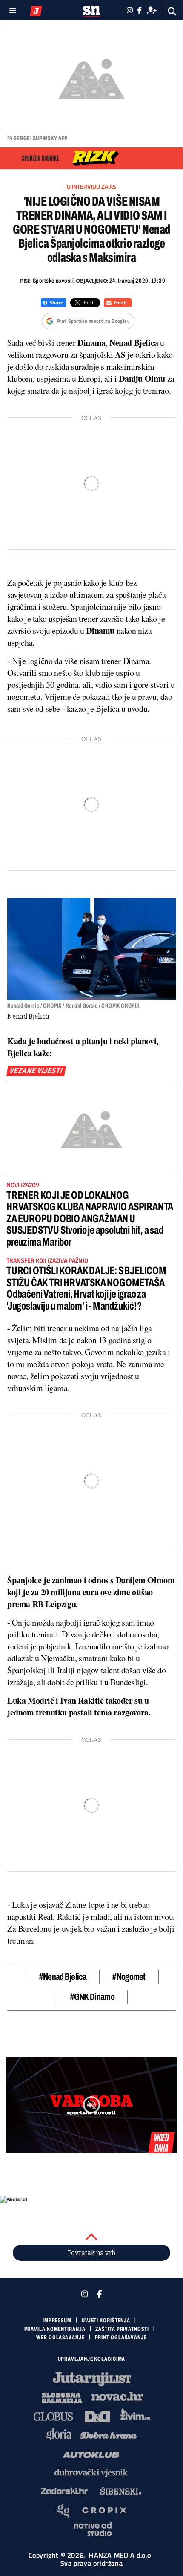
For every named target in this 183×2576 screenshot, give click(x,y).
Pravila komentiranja (55, 2329)
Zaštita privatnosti (122, 2329)
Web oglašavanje (60, 2338)
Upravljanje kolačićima (92, 2359)
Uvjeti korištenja (106, 2321)
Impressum (57, 2321)
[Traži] (172, 11)
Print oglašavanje (121, 2338)
